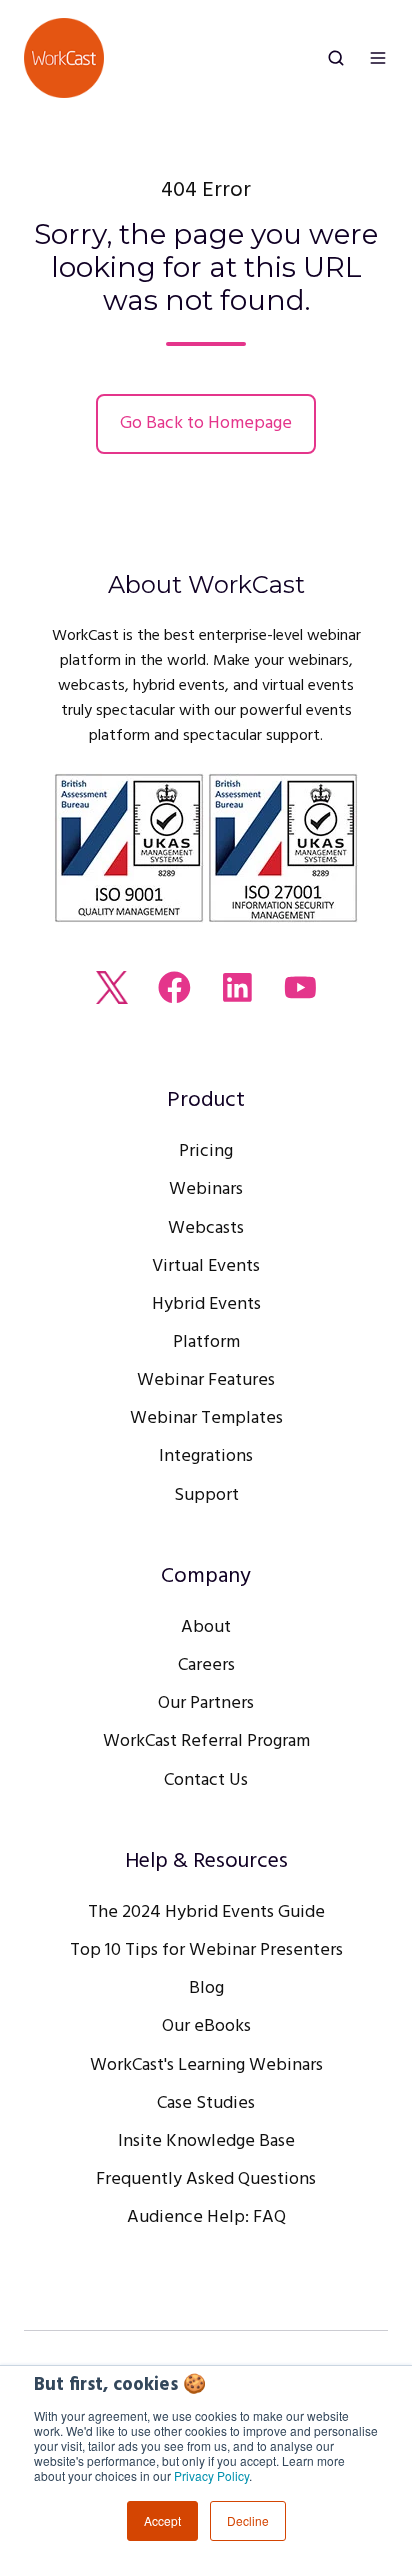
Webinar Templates (206, 1418)
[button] (336, 58)
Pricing (206, 1151)
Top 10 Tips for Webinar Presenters (206, 1950)
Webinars (206, 1189)
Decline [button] (248, 2520)
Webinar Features (206, 1380)
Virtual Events (206, 1266)
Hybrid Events (206, 1304)
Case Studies (206, 2103)
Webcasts (206, 1228)
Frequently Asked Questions (206, 2179)
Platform (206, 1342)
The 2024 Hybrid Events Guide (206, 1912)
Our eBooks (206, 2026)
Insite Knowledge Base (206, 2141)
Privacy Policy (211, 2475)
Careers (206, 1665)
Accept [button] (162, 2520)
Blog (206, 1988)
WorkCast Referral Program (206, 1741)
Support (206, 1495)
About (206, 1627)
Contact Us (206, 1780)
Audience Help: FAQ (206, 2217)
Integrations (206, 1456)
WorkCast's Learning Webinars (206, 2065)
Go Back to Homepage (206, 423)
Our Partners (206, 1703)
